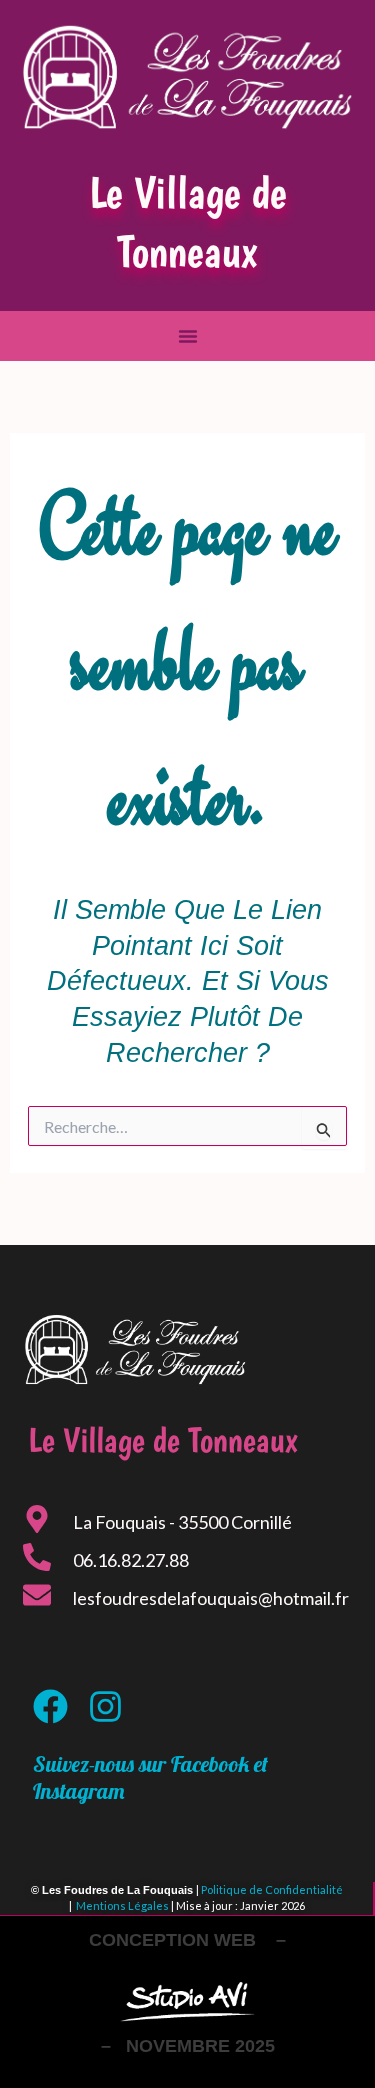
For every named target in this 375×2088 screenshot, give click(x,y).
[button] (188, 336)
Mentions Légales (122, 1905)
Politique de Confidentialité (272, 1889)
